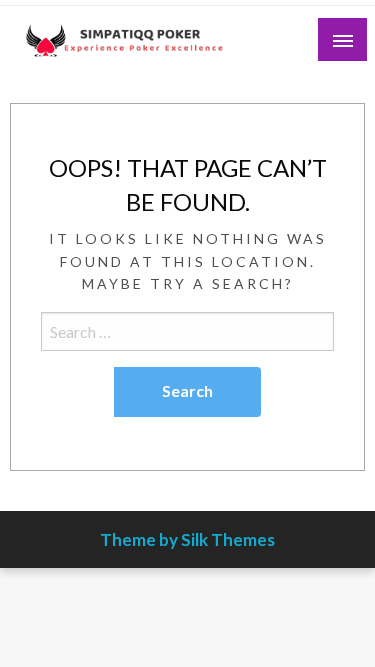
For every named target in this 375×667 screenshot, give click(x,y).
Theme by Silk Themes (187, 539)
